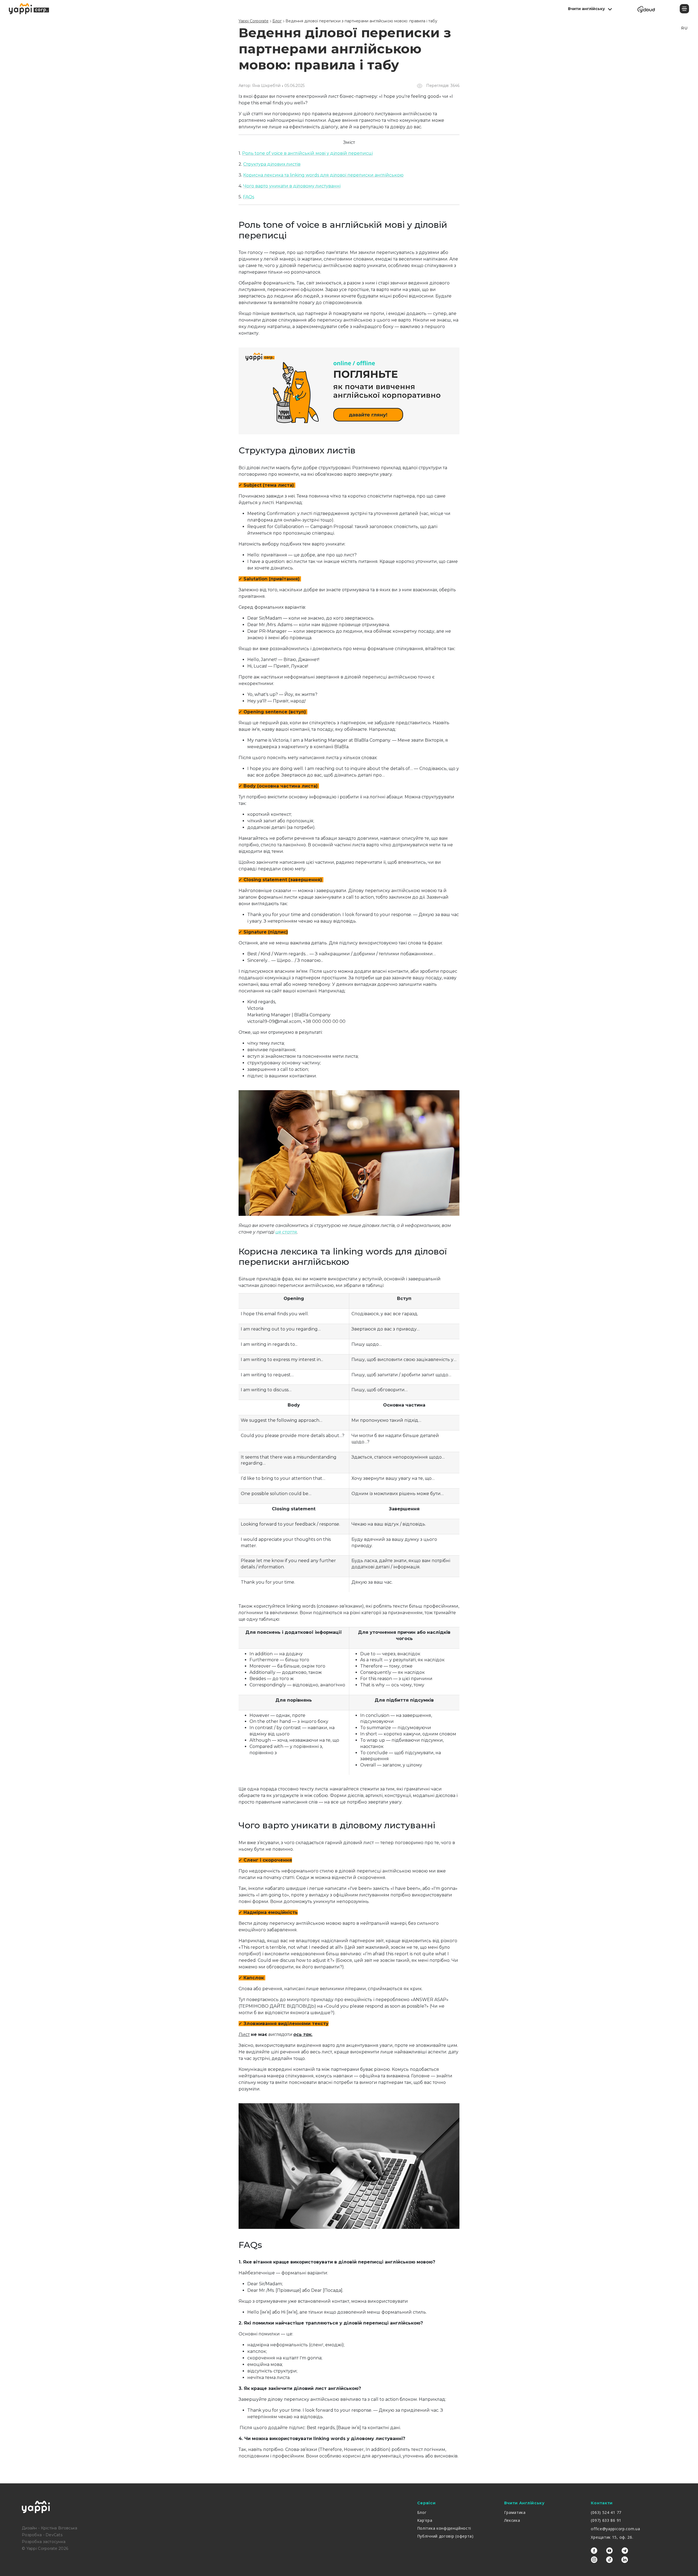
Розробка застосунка (44, 2542)
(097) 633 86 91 (606, 2520)
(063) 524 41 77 (606, 2512)
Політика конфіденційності (444, 2528)
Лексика (512, 2520)
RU (684, 28)
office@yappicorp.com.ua (615, 2529)
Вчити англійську (586, 9)
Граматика (515, 2512)
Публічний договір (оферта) (445, 2536)
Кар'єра (425, 2520)
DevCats (54, 2535)
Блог (422, 2512)
